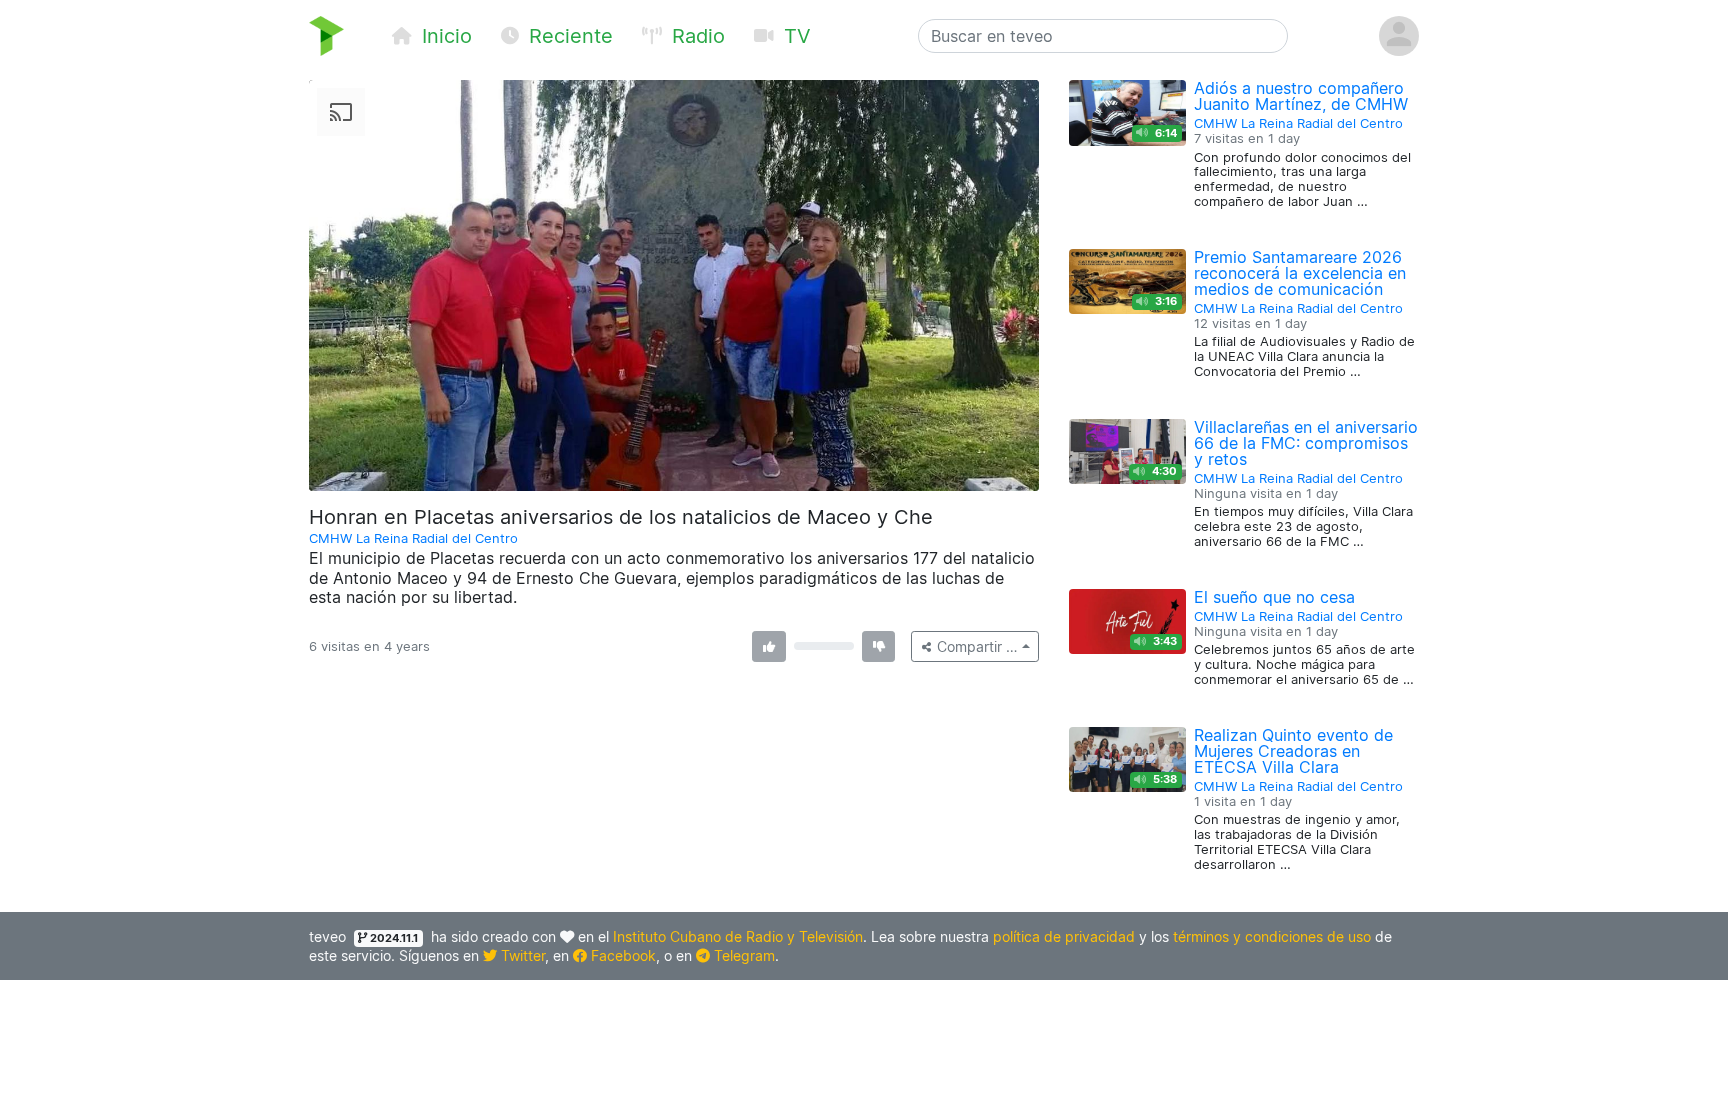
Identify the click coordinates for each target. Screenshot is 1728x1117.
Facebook (621, 955)
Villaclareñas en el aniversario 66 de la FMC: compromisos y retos (1306, 443)
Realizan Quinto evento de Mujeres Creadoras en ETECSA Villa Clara (1293, 751)
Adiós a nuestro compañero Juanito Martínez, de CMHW (1301, 96)
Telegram (742, 955)
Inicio (444, 36)
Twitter (521, 955)
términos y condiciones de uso (1272, 936)
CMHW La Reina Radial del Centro (413, 538)
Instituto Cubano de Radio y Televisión (738, 936)
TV (794, 36)
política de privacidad (1064, 936)
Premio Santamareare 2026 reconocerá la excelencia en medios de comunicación (1300, 273)
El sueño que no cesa (1274, 597)
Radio (695, 36)
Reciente (568, 36)
